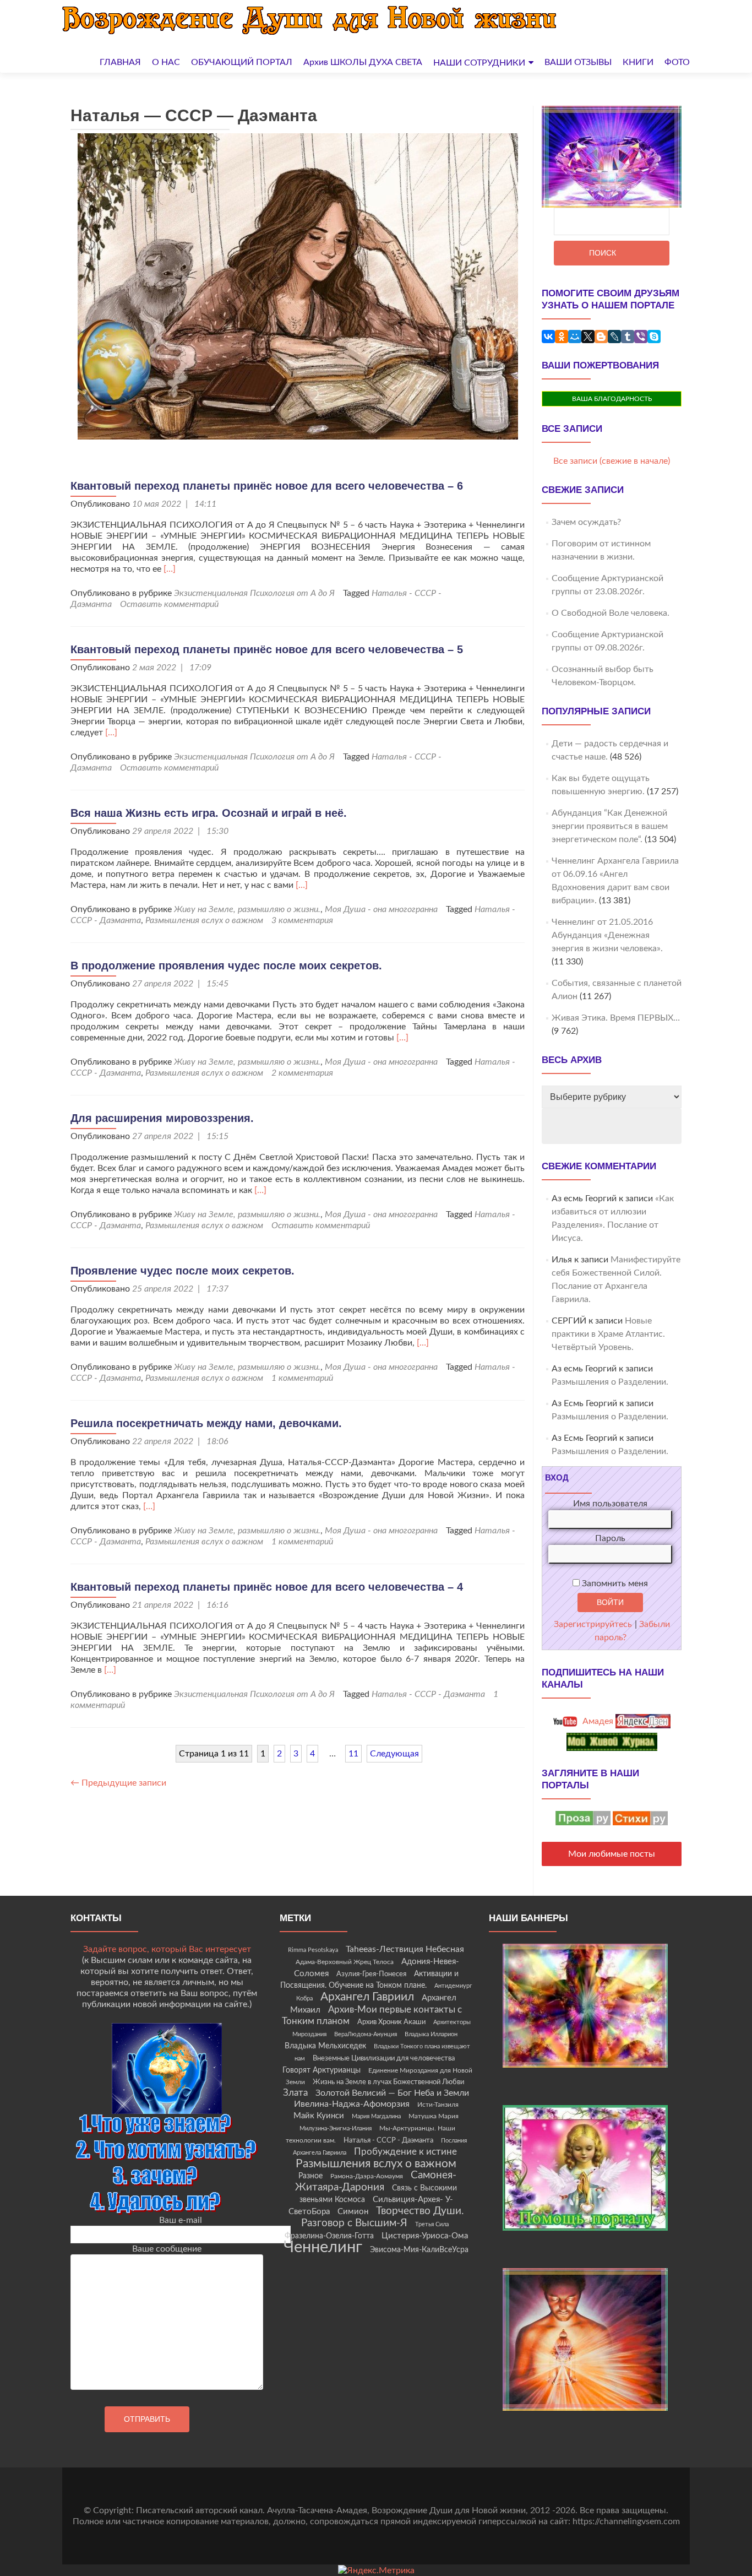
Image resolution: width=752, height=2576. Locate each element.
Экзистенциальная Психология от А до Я (254, 593)
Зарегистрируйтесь (593, 1624)
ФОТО (677, 62)
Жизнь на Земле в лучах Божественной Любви (388, 2082)
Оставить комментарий (169, 604)
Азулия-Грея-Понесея (371, 1974)
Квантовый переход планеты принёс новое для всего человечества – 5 (267, 649)
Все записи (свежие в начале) (612, 461)
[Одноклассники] (562, 337)
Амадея (597, 1721)
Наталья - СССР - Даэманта (428, 1694)
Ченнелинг (323, 2247)
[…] (170, 569)
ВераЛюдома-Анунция (366, 2034)
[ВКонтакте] (548, 337)
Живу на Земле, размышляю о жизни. (247, 909)
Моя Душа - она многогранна (381, 909)
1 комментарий (302, 1378)
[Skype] (654, 337)
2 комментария (302, 1073)
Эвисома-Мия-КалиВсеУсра (419, 2250)
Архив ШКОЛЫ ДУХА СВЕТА (363, 62)
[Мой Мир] (575, 337)
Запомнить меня (614, 1583)
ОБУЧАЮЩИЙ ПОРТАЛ (242, 62)
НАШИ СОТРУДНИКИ (479, 63)
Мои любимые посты (612, 1854)
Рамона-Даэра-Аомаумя (367, 2176)
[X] (588, 337)
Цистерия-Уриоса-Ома (425, 2236)
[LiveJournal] (614, 337)
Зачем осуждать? (586, 522)
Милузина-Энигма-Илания (336, 2128)
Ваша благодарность (612, 399)
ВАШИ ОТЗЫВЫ (578, 62)
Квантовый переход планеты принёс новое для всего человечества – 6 (267, 486)
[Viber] (641, 337)
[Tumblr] (628, 337)
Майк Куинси (319, 2116)
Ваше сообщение (167, 2249)
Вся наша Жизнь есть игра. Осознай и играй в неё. (209, 813)
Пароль (610, 1538)
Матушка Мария (434, 2116)
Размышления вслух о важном (204, 920)
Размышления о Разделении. (610, 1382)
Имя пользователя (610, 1504)
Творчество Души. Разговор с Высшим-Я (383, 2217)
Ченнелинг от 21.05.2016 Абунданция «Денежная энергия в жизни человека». (607, 935)
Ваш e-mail (181, 2220)
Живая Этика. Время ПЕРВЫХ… (616, 1018)
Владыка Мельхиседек (325, 2046)
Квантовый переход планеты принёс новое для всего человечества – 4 (267, 1587)
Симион (353, 2212)
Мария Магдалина (376, 2116)
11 (353, 1754)
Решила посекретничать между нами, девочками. (206, 1423)
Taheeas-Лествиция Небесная (405, 1949)
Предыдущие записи (118, 1783)
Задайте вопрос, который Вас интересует (167, 1949)
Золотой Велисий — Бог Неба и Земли (392, 2093)
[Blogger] (601, 337)
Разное (310, 2176)
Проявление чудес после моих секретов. (182, 1271)
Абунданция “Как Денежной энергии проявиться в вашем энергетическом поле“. (610, 826)
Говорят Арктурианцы (321, 2070)
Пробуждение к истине (405, 2152)
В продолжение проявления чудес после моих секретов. (226, 966)
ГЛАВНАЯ (120, 62)
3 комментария (302, 920)
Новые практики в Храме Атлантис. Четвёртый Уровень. (608, 1334)
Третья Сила (432, 2224)
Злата (295, 2093)
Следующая (394, 1754)
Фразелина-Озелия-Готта (329, 2236)
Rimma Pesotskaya (313, 1950)
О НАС (166, 62)
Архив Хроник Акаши (391, 2022)
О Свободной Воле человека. (611, 613)
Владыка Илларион (431, 2034)
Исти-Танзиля (438, 2105)
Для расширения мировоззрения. (162, 1118)
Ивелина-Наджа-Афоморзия (352, 2104)
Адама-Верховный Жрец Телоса (345, 1962)
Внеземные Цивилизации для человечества (384, 2058)
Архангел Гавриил (367, 1997)
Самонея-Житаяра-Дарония (376, 2181)
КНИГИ (638, 62)
